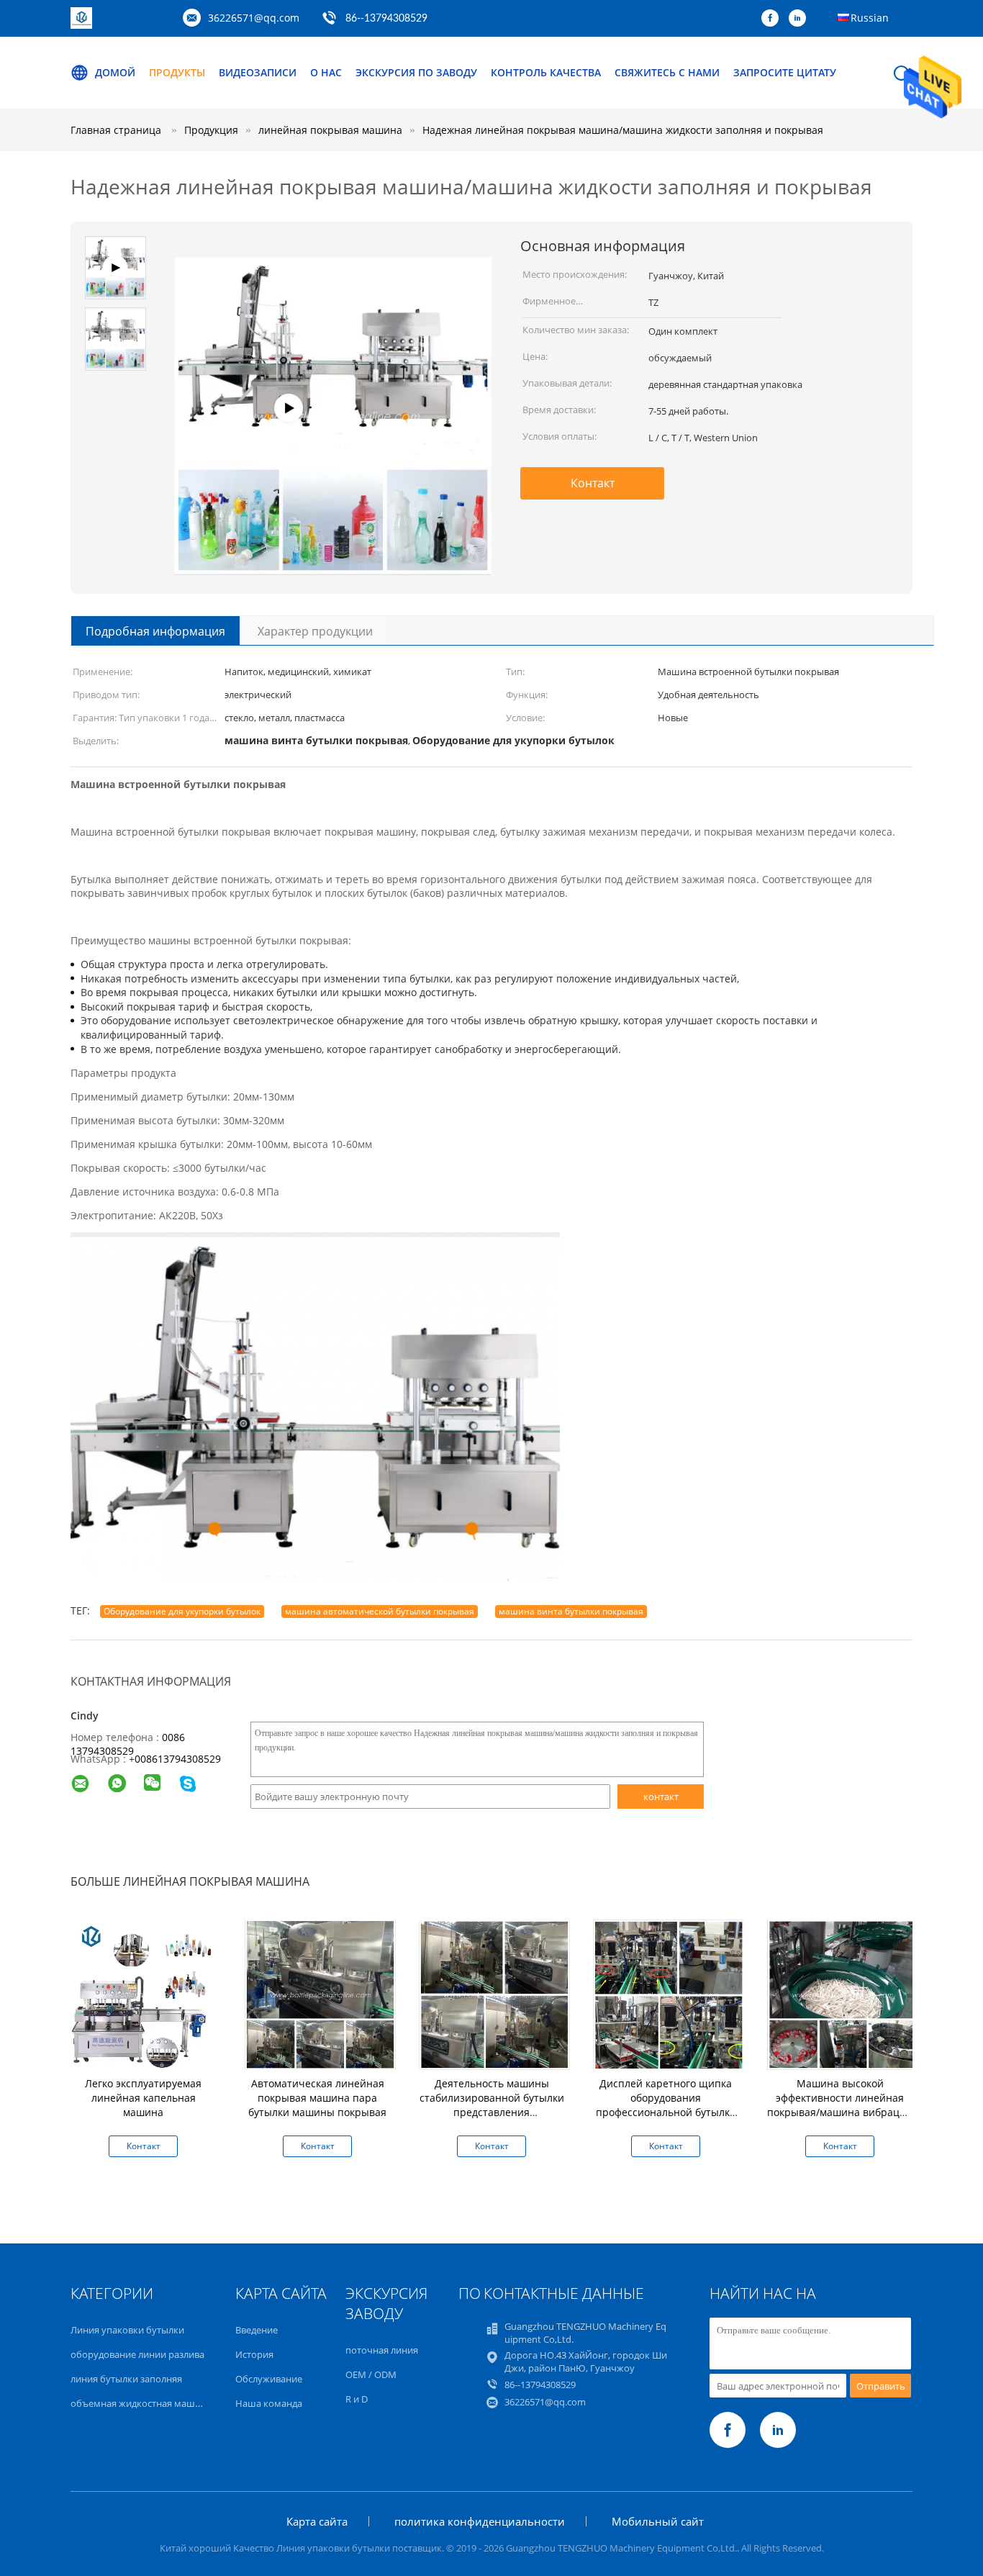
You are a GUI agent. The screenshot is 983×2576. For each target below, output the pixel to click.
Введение (257, 2330)
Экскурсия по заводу (416, 72)
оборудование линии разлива (137, 2354)
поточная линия (382, 2350)
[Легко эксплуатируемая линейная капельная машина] (146, 1993)
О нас (326, 72)
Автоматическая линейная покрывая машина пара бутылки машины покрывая (317, 2098)
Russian (870, 18)
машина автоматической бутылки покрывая (380, 1611)
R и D (357, 2399)
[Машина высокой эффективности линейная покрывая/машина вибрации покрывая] (843, 1993)
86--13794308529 (386, 19)
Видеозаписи (258, 72)
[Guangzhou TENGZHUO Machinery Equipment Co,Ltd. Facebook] (774, 19)
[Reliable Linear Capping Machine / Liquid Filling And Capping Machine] (333, 550)
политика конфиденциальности (480, 2521)
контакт (661, 1797)
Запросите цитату (785, 72)
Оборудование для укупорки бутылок (182, 1611)
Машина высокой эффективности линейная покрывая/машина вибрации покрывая (840, 2105)
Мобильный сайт (658, 2521)
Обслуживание (269, 2379)
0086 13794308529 (128, 1744)
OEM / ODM (371, 2374)
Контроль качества (546, 72)
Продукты (177, 72)
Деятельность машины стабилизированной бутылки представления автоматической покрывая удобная (492, 2112)
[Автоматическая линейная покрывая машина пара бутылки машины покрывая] (320, 1993)
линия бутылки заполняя (126, 2379)
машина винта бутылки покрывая (571, 1611)
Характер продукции (315, 631)
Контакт (593, 483)
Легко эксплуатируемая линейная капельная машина (143, 2098)
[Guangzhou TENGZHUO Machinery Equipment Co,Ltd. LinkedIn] (801, 19)
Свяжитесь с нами (667, 72)
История (254, 2354)
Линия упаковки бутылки (127, 2330)
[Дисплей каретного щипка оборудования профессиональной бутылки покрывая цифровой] (669, 1993)
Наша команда (269, 2403)
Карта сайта (317, 2521)
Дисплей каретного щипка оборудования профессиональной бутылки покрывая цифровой (666, 2105)
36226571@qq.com (254, 18)
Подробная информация (155, 631)
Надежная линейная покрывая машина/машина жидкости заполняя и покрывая (623, 130)
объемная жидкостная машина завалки (160, 2403)
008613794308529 (178, 1759)
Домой (115, 72)
